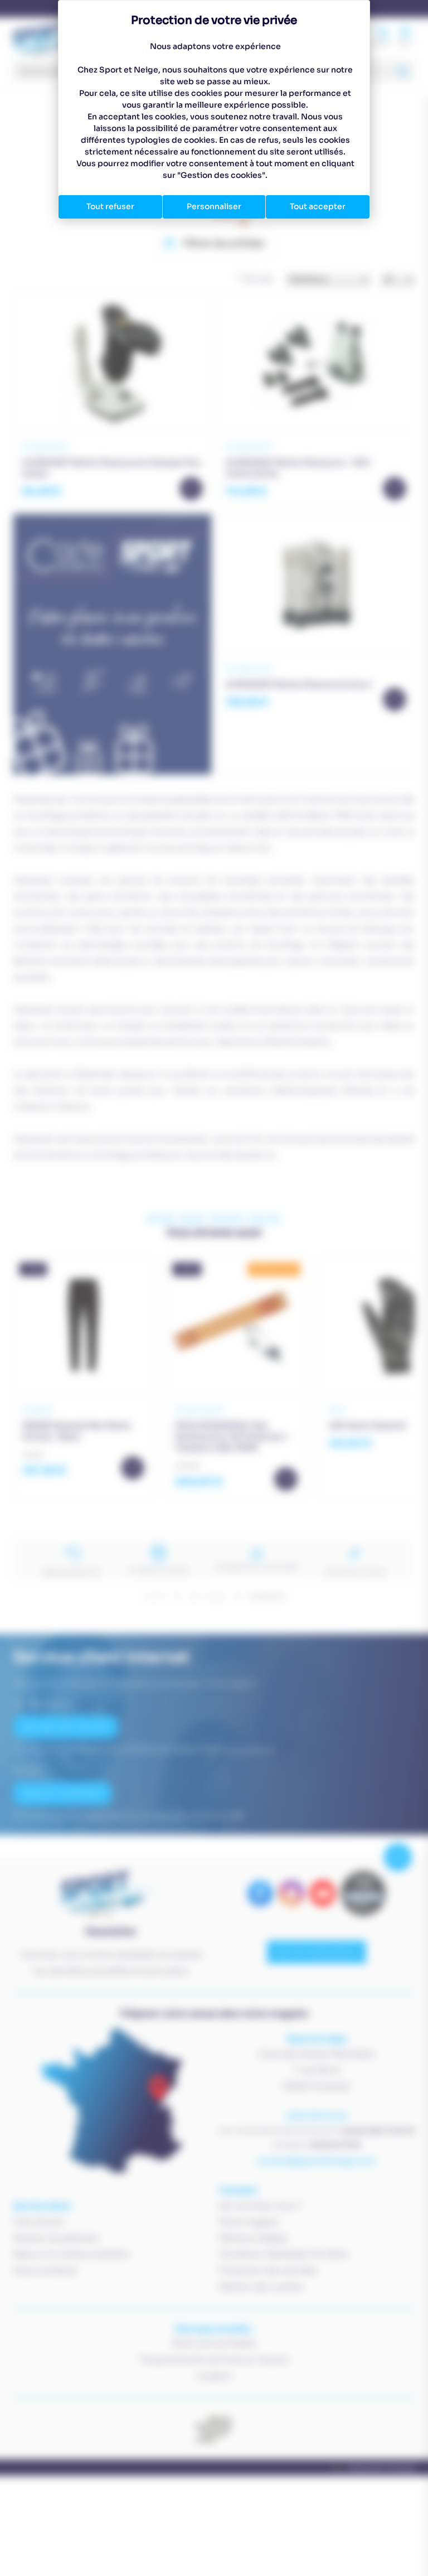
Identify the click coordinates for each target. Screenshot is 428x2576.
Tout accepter (318, 206)
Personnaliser (214, 206)
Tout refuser (110, 206)
